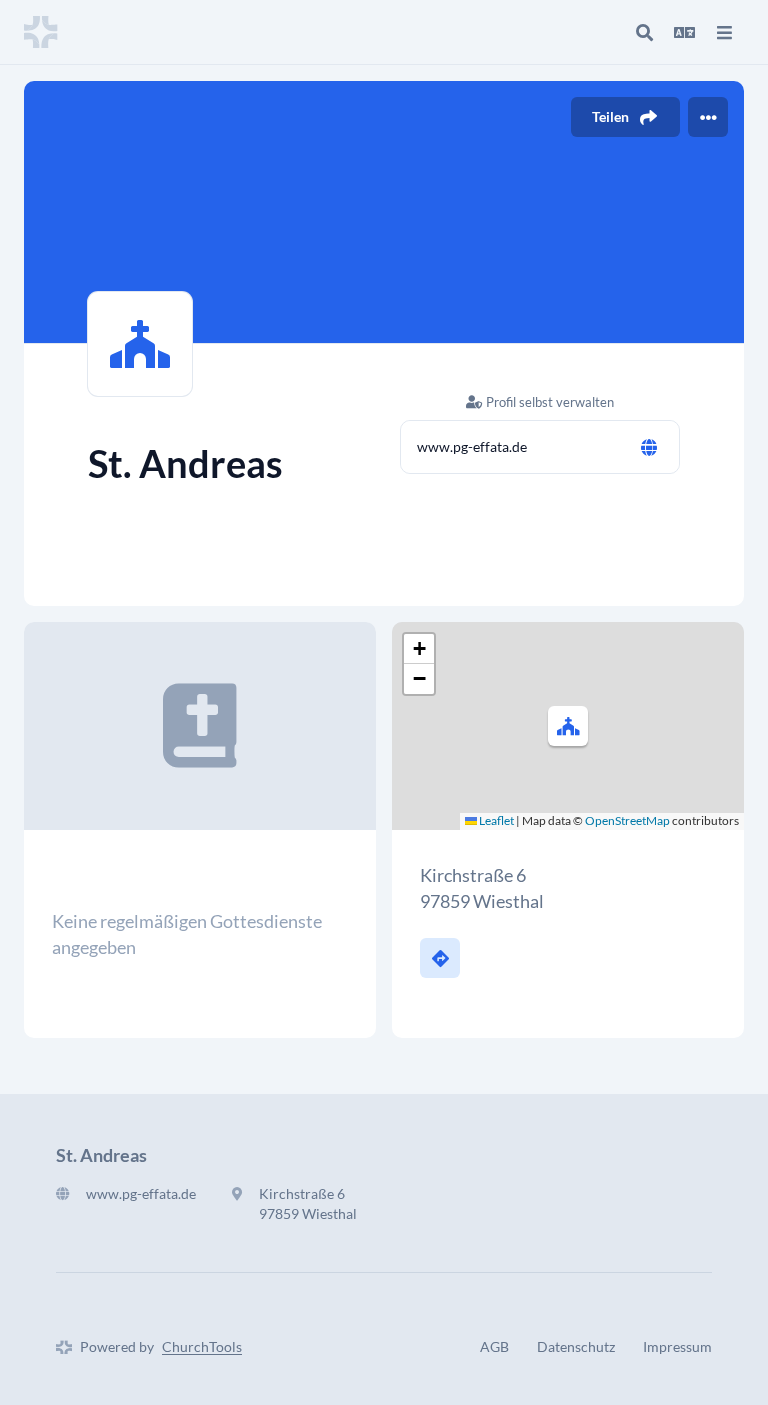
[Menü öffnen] (724, 32)
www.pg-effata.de (472, 446)
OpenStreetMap (627, 820)
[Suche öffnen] (644, 32)
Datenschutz (576, 1346)
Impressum (677, 1346)
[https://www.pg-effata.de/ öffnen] (649, 447)
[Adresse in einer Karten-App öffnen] (440, 958)
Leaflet (495, 820)
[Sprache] (684, 32)
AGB (494, 1346)
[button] (568, 726)
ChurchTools (202, 1346)
